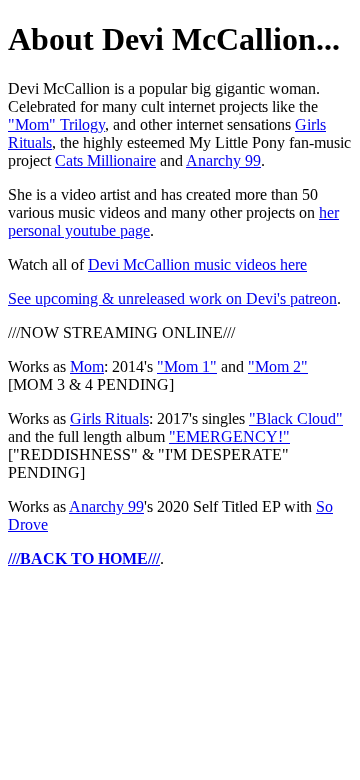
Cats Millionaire (105, 160)
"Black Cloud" (296, 418)
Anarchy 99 (223, 160)
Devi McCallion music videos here (197, 264)
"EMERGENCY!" (229, 436)
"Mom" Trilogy (56, 124)
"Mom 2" (278, 366)
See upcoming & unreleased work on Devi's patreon (172, 298)
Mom (87, 366)
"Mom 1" (187, 366)
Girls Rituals (109, 418)
